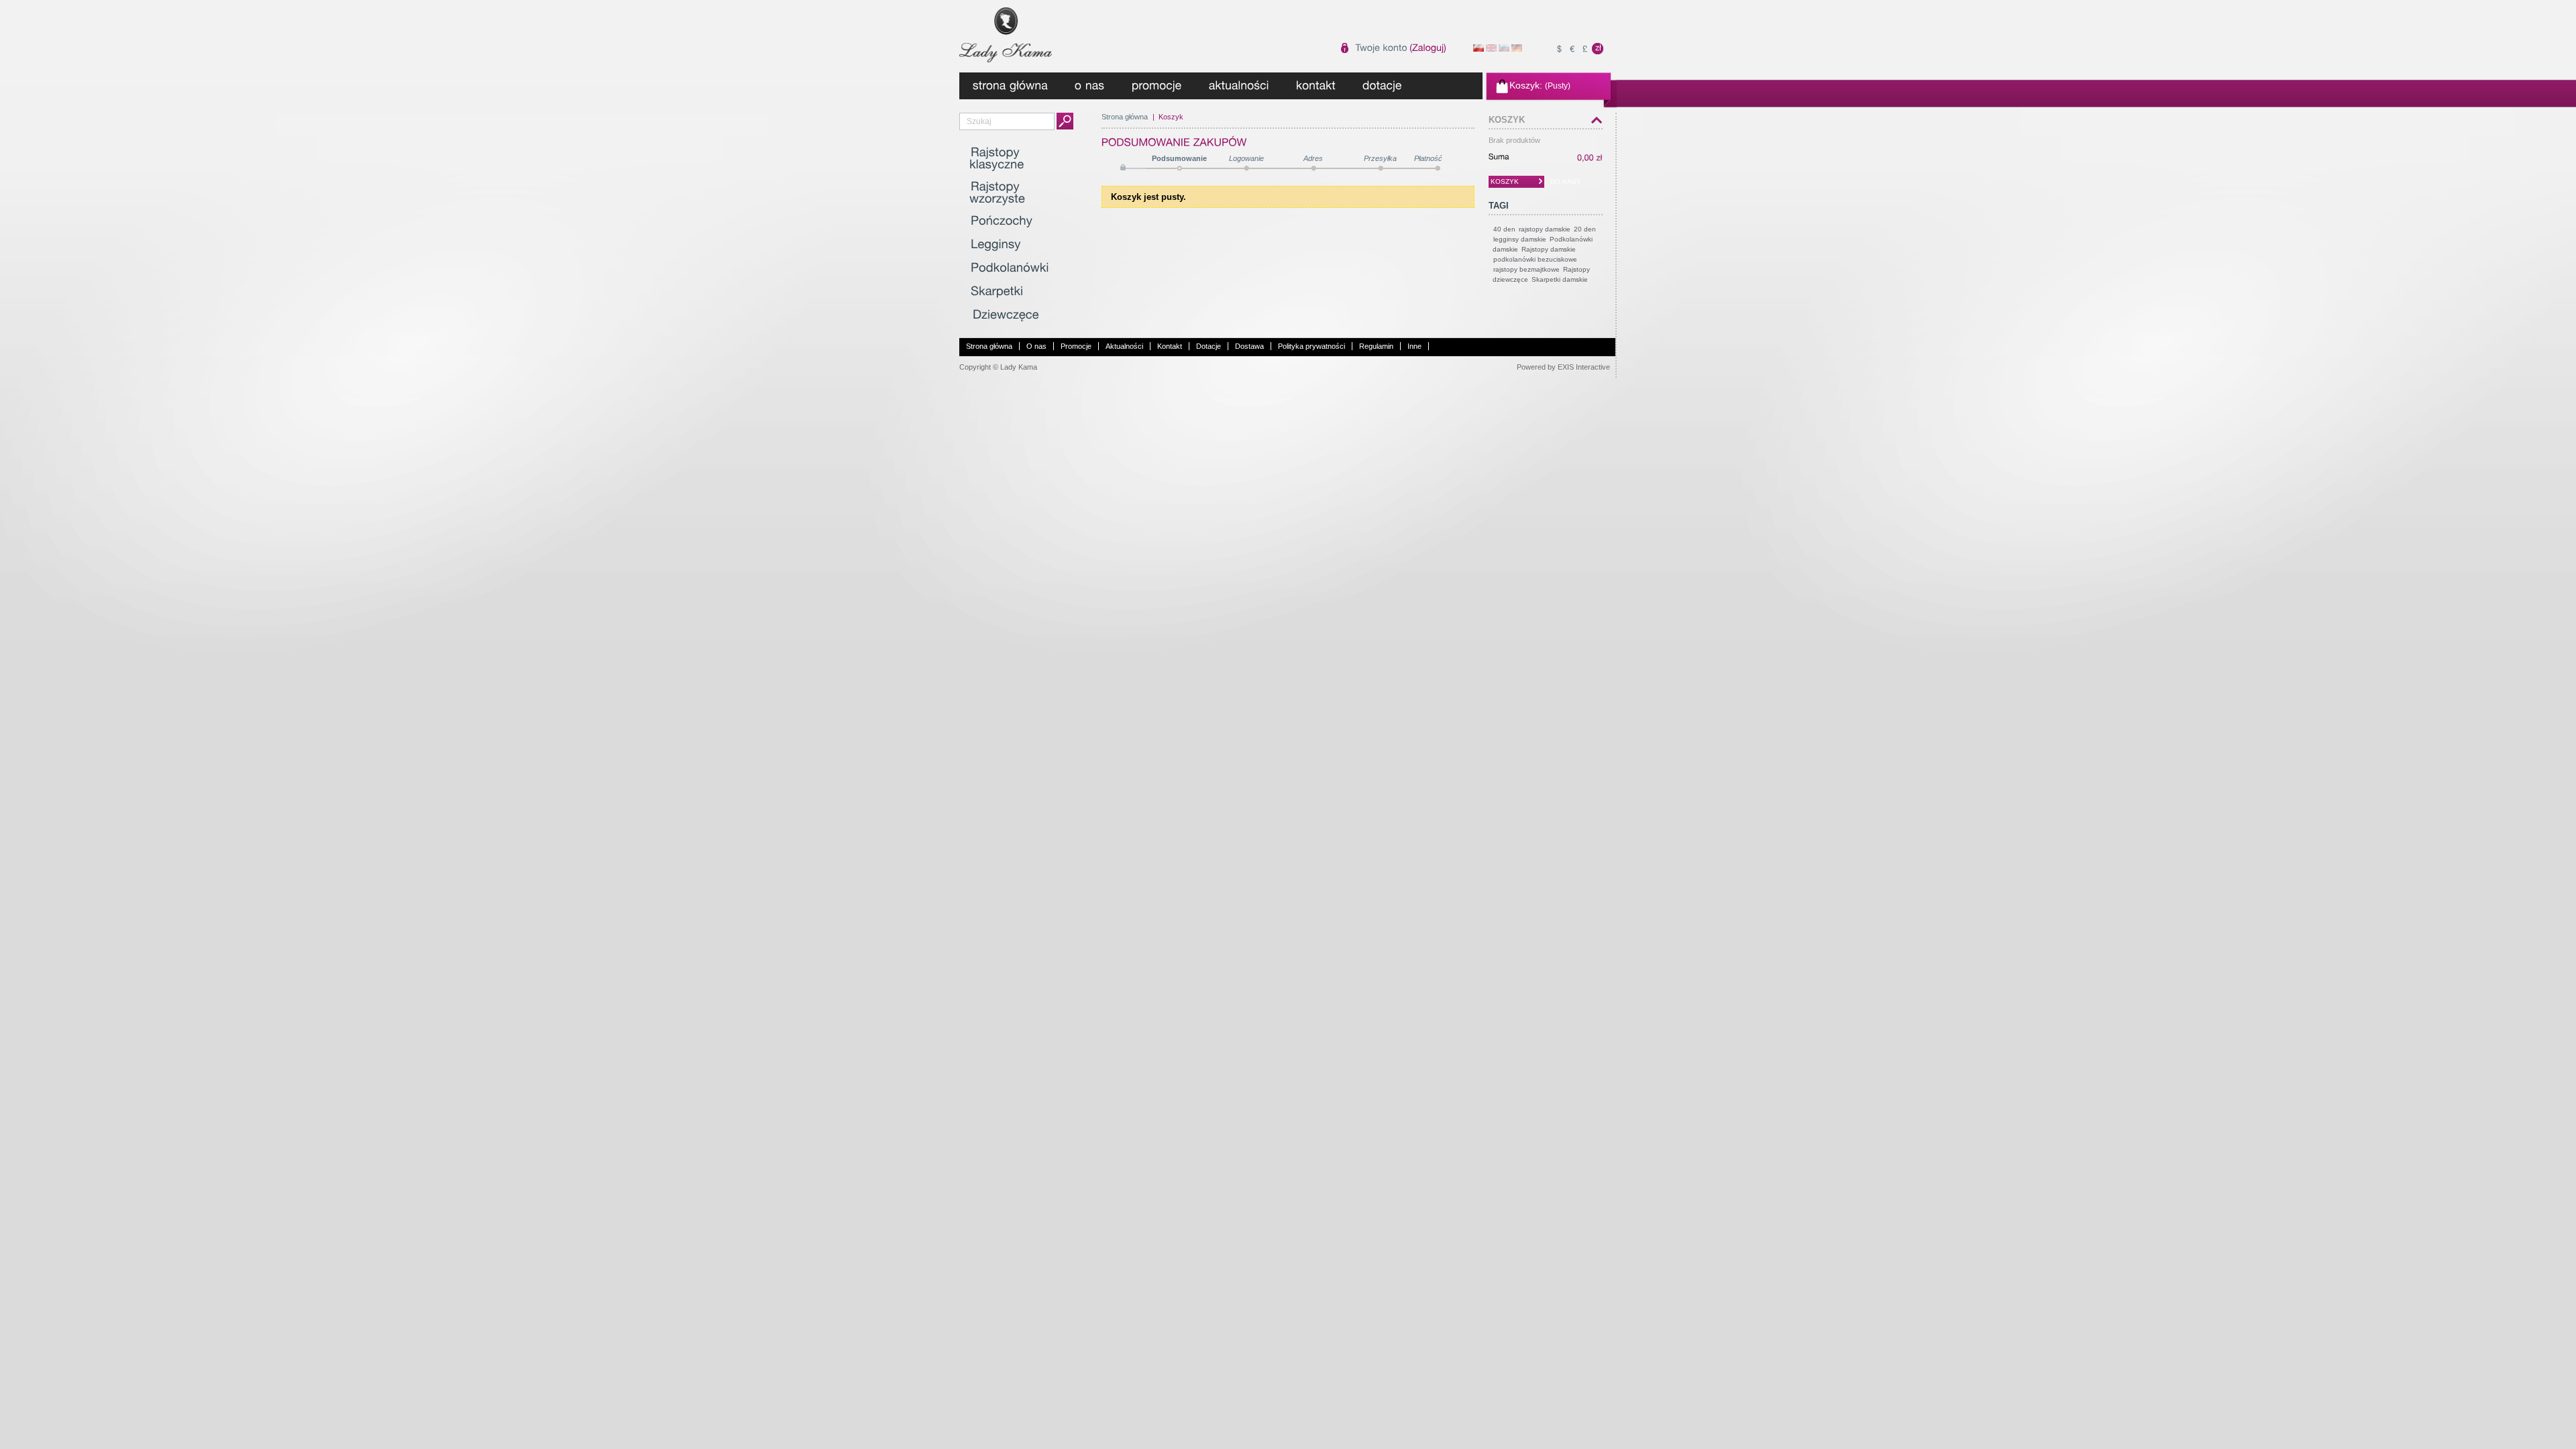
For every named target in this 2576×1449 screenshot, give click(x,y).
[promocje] (1157, 86)
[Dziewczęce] (1005, 315)
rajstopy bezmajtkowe (1526, 269)
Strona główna (1125, 117)
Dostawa (1249, 346)
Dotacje (1209, 346)
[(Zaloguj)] (1428, 48)
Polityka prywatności (1311, 346)
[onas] (1090, 86)
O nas (1036, 346)
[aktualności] (1239, 86)
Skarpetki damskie (1560, 279)
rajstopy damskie (1545, 229)
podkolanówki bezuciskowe (1535, 259)
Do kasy (1566, 181)
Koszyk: (1526, 85)
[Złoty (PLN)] (1598, 49)
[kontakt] (1316, 86)
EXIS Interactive (1584, 367)
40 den (1504, 229)
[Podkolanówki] (1009, 268)
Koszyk (1507, 120)
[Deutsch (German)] (1517, 49)
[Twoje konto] (1381, 48)
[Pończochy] (1001, 221)
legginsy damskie (1520, 239)
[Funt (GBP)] (1585, 49)
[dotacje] (1382, 86)
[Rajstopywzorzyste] (997, 193)
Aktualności (1124, 346)
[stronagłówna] (1010, 86)
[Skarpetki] (997, 292)
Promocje (1076, 346)
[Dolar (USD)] (1559, 49)
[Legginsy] (995, 245)
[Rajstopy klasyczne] (997, 159)
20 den (1585, 229)
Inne (1414, 346)
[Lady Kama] (1048, 31)
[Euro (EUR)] (1572, 49)
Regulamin (1376, 346)
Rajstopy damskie (1549, 249)
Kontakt (1170, 346)
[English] (1491, 49)
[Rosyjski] (1504, 49)
